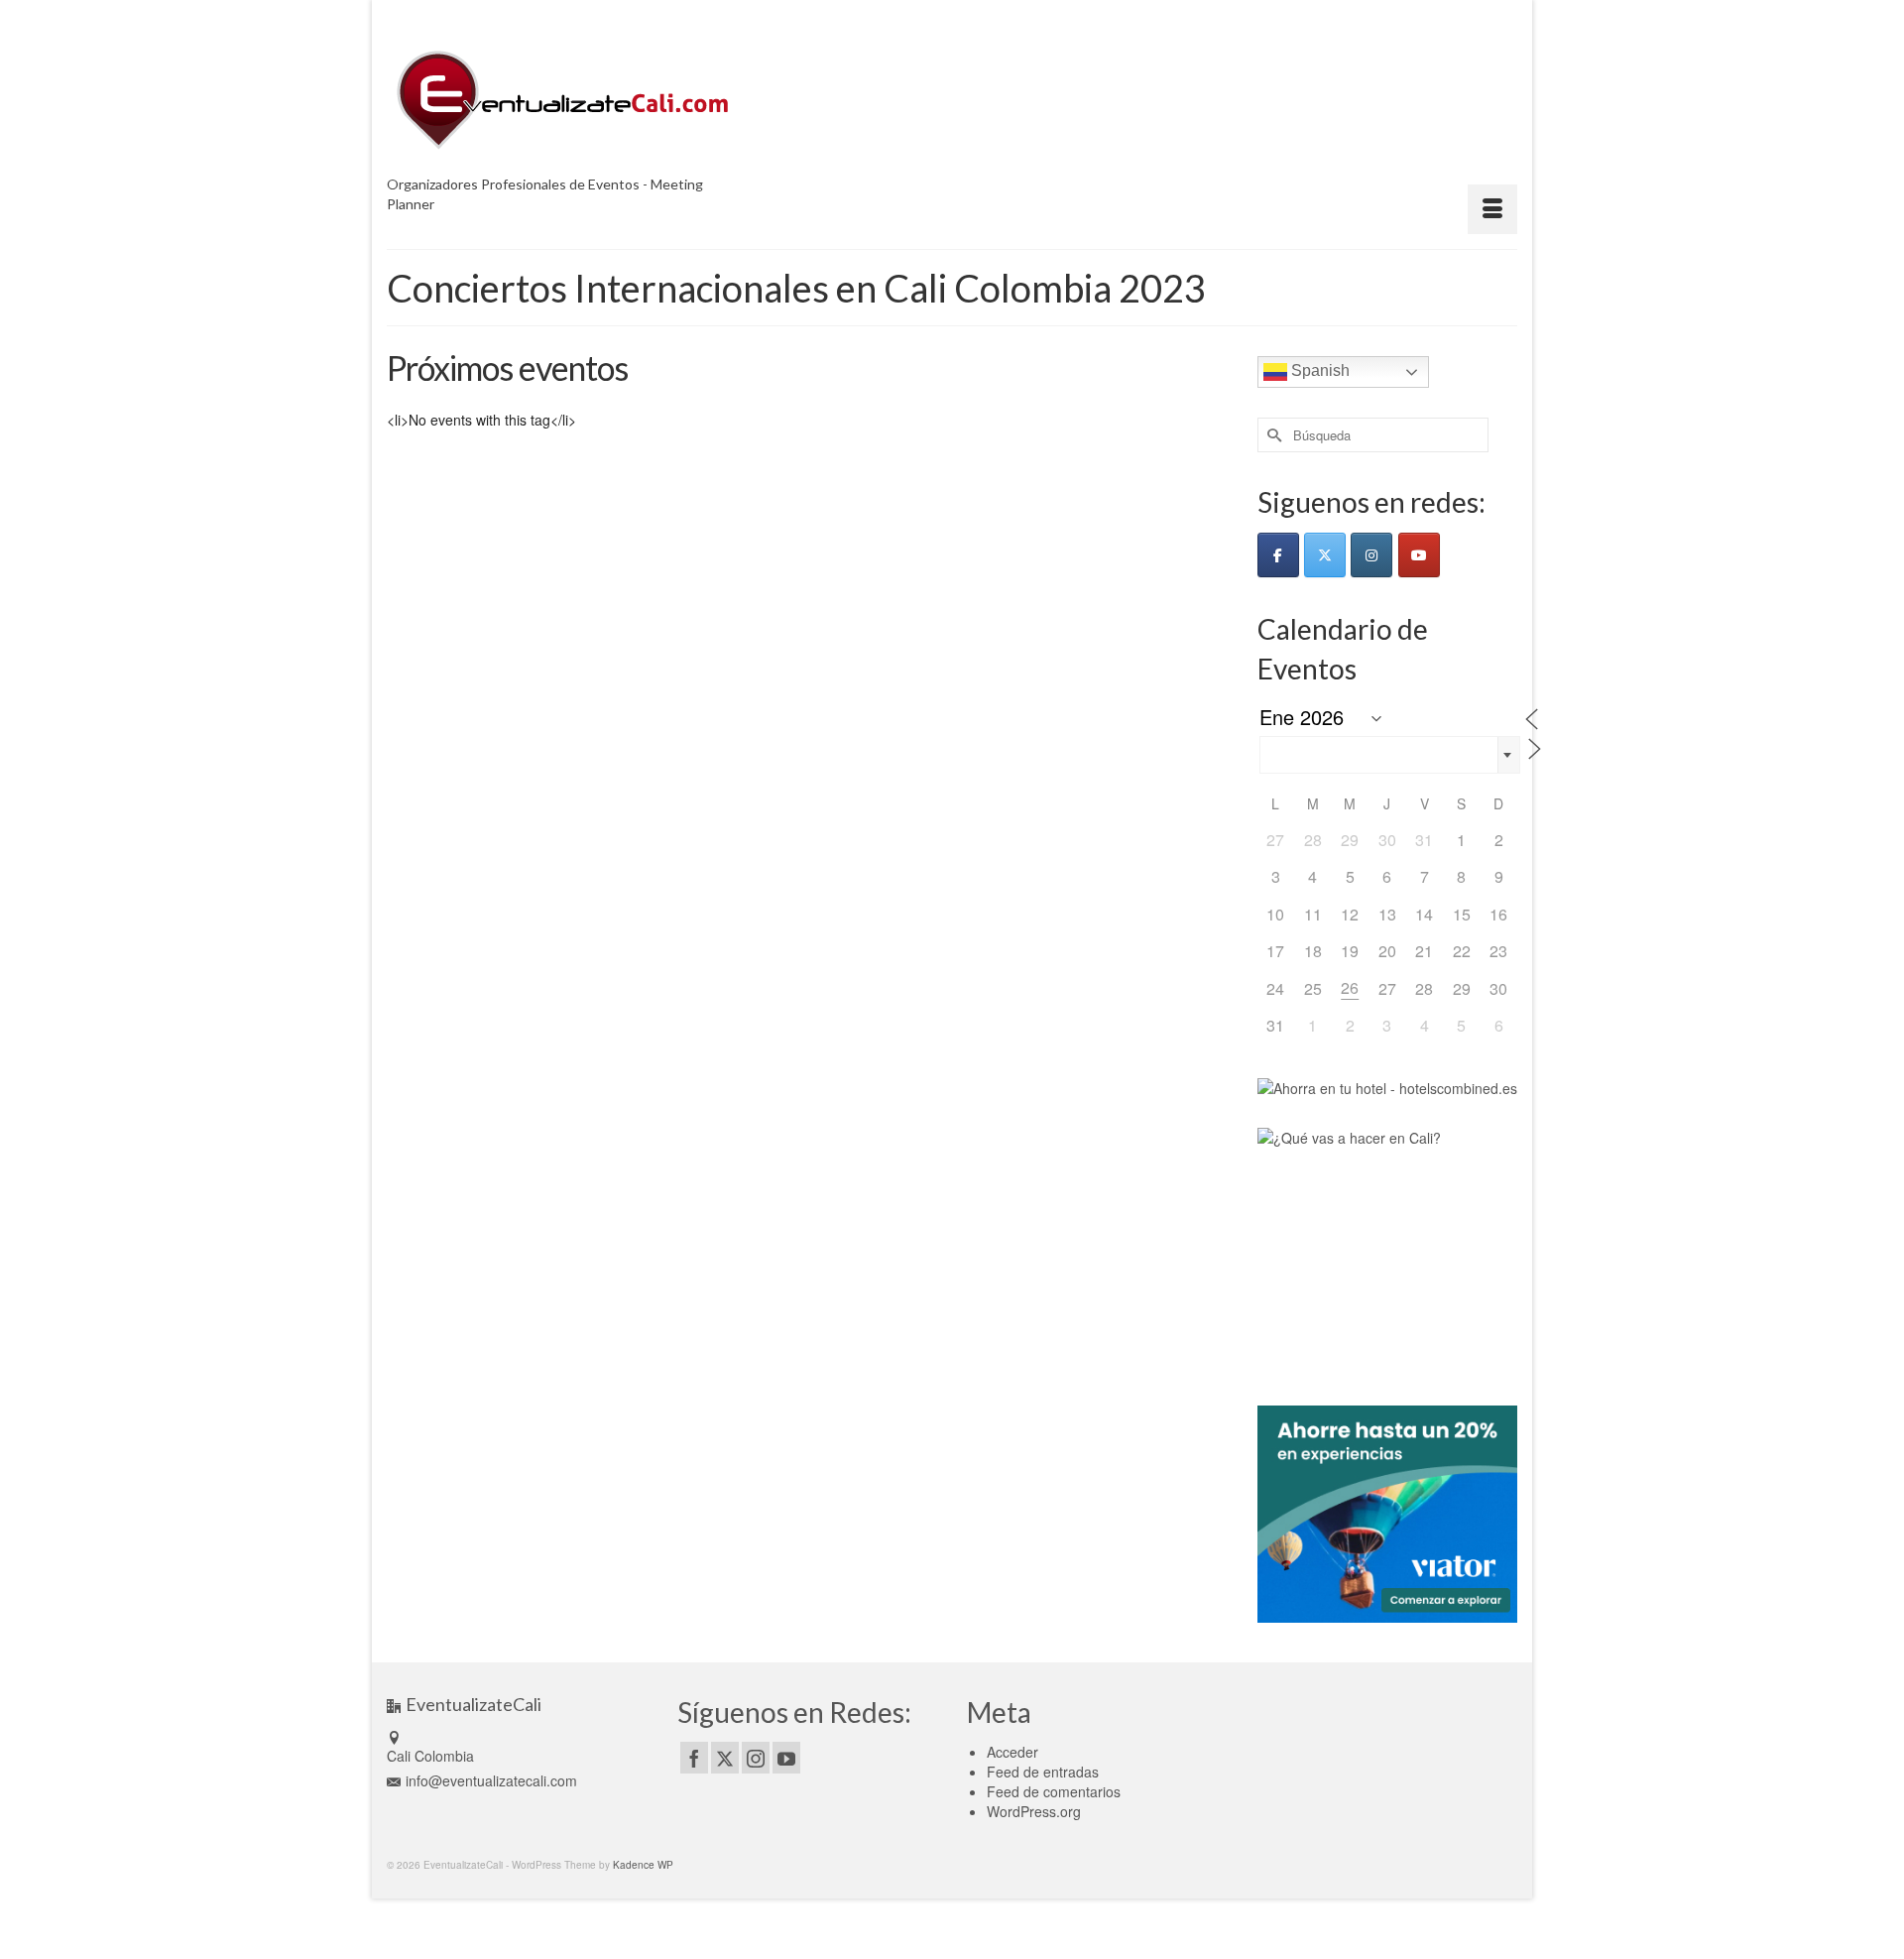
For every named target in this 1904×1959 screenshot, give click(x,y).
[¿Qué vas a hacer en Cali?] (1386, 1250)
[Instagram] (756, 1758)
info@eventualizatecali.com (491, 1780)
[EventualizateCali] (565, 100)
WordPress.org (1034, 1811)
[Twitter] (725, 1758)
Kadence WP (643, 1865)
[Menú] (1492, 209)
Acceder (1012, 1752)
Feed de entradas (1043, 1772)
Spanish (1318, 370)
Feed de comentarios (1054, 1791)
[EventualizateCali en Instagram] (1371, 555)
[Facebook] (694, 1758)
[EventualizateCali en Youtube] (1419, 555)
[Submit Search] (1272, 435)
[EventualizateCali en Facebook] (1278, 555)
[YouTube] (786, 1758)
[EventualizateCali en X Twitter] (1325, 555)
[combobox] (1390, 755)
